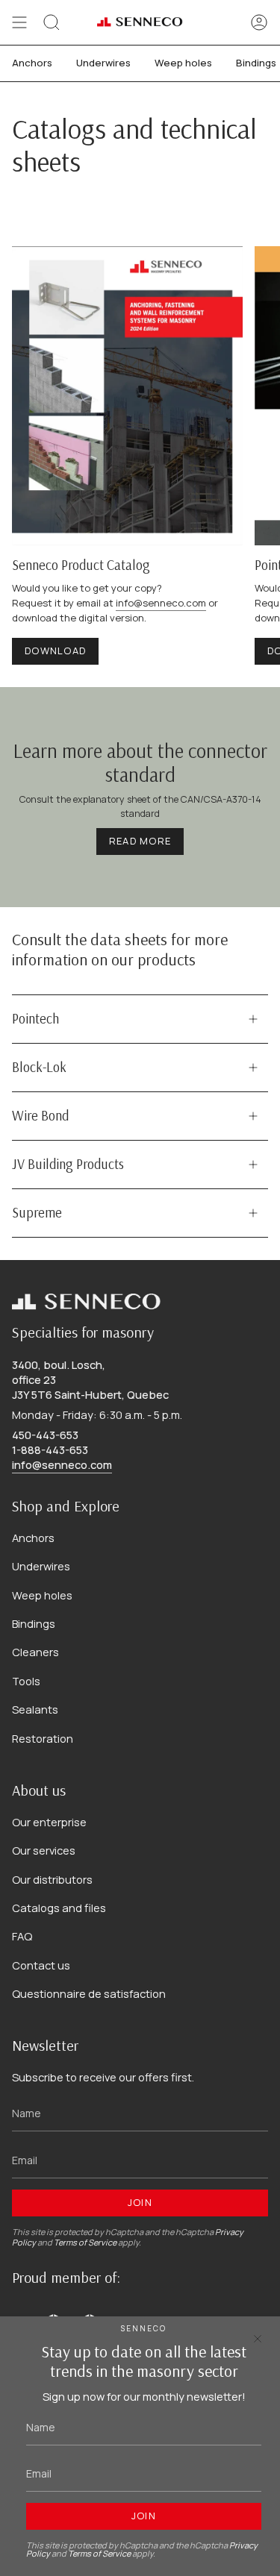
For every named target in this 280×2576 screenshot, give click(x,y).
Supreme (37, 1213)
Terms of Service (85, 2242)
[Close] (258, 2339)
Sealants (35, 1709)
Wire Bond (40, 1116)
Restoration (43, 1738)
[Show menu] (19, 22)
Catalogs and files (59, 1908)
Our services (44, 1850)
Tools (26, 1681)
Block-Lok (39, 1067)
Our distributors (52, 1879)
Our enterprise (49, 1822)
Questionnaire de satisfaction (89, 1993)
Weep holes (42, 1595)
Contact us (41, 1965)
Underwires (41, 1566)
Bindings (34, 1623)
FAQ (22, 1936)
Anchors (33, 1538)
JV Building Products (68, 1164)
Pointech (35, 1019)
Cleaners (35, 1652)
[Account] (259, 22)
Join (140, 2202)
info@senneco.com (161, 603)
